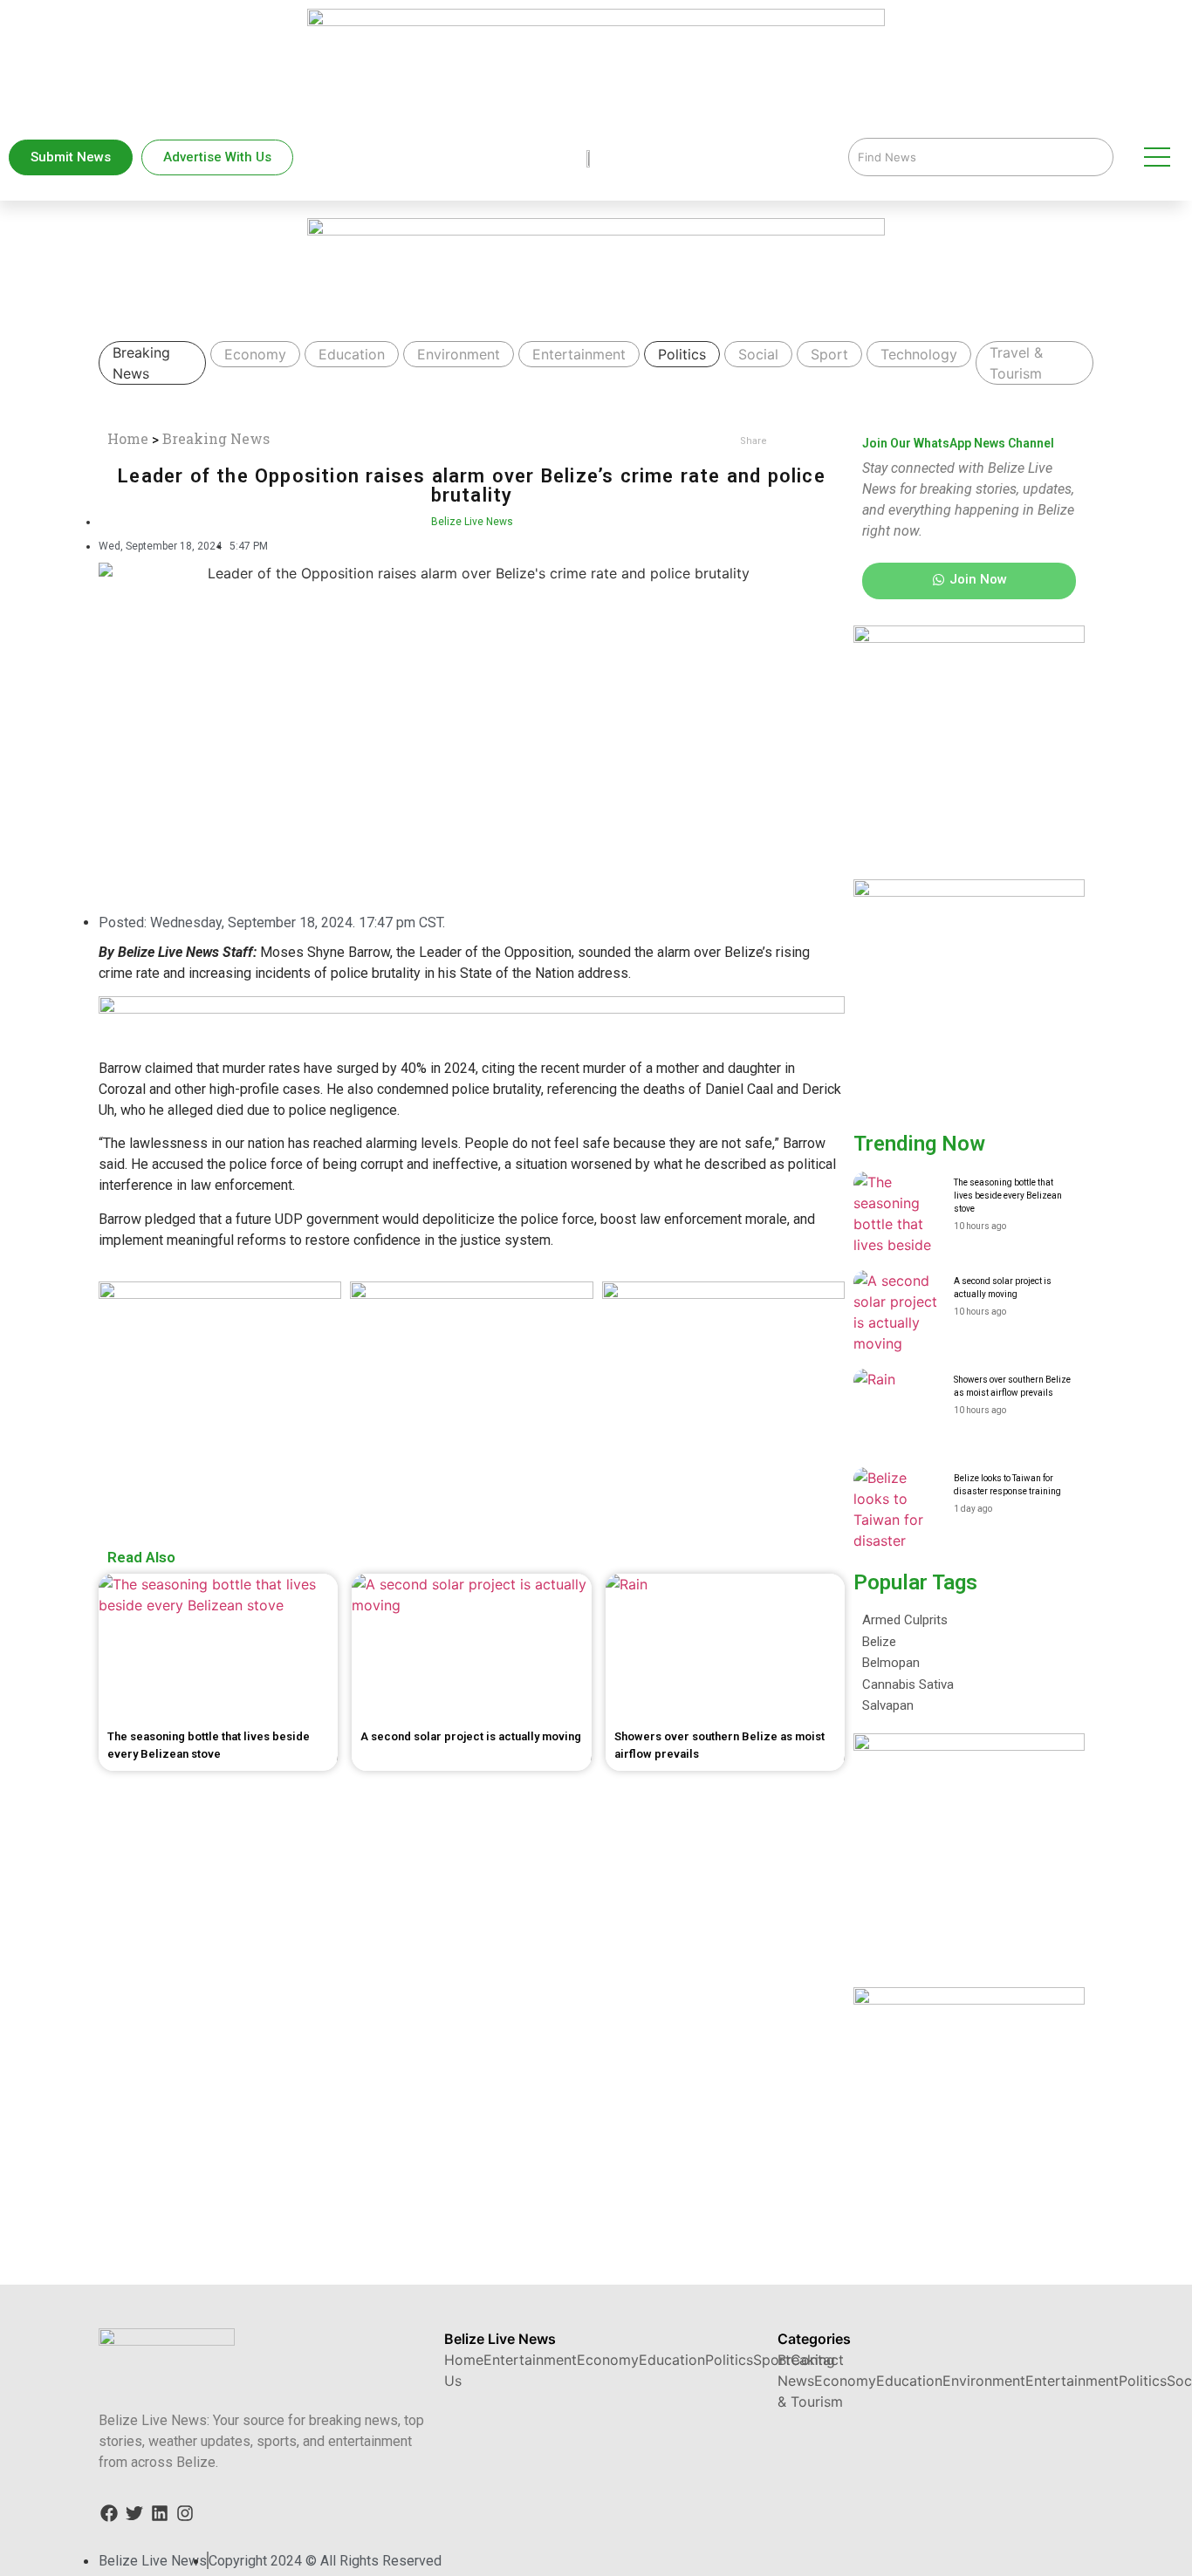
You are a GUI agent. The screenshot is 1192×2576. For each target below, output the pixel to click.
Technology (919, 354)
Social (758, 354)
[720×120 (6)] (682, 230)
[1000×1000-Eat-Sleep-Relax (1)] (1018, 638)
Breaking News (141, 363)
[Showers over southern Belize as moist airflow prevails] (897, 1412)
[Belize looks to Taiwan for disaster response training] (897, 1511)
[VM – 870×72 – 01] (472, 1009)
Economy (255, 354)
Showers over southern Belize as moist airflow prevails (1012, 1386)
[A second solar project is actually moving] (897, 1314)
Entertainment (579, 354)
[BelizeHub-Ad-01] (723, 1294)
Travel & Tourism (1016, 363)
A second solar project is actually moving (1003, 1288)
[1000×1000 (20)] (471, 1294)
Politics (682, 354)
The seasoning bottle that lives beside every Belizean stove (1008, 1196)
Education (352, 354)
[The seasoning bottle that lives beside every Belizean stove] (897, 1215)
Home (128, 438)
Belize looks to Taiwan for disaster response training (1007, 1485)
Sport (829, 354)
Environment (459, 354)
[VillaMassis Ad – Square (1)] (220, 1294)
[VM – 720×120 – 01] (616, 21)
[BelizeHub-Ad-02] (1055, 1746)
